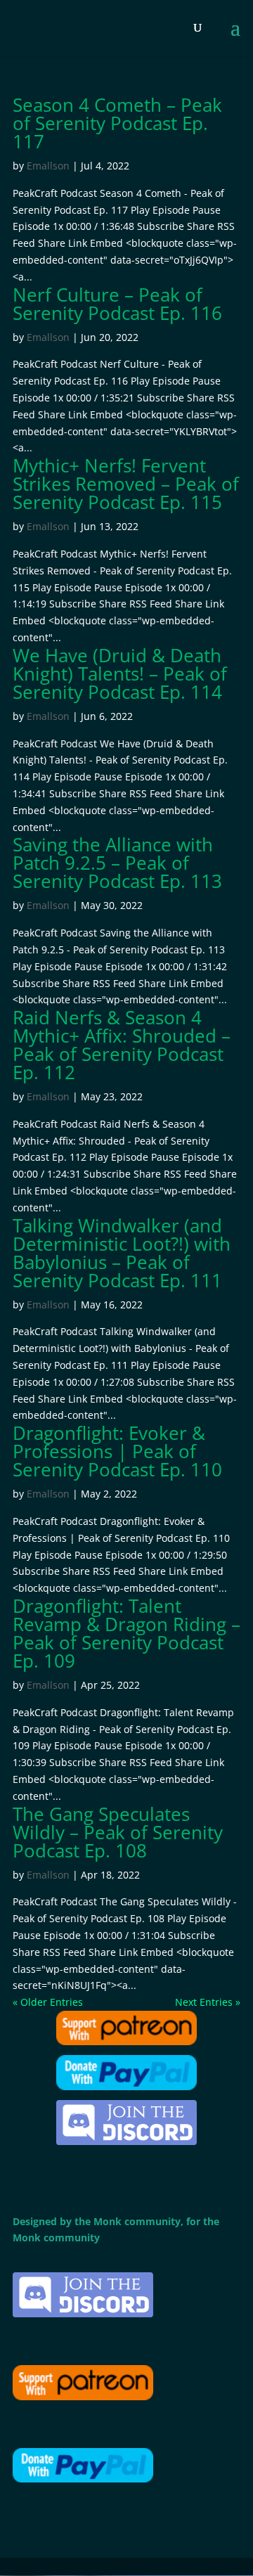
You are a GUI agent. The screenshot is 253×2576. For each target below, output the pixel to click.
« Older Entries (48, 2002)
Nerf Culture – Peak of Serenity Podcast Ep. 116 (117, 304)
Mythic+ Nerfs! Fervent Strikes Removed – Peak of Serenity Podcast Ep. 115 (126, 484)
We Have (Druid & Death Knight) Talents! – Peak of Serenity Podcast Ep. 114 (120, 674)
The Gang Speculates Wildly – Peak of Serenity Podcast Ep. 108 (118, 1832)
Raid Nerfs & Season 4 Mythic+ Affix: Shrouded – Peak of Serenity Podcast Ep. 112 (122, 1045)
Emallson (48, 166)
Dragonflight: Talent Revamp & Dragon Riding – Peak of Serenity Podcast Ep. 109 (126, 1633)
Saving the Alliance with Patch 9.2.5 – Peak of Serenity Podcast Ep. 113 (117, 863)
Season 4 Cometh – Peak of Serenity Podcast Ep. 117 (117, 123)
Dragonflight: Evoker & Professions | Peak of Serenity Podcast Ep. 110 (117, 1451)
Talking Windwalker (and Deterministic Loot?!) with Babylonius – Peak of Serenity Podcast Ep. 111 (122, 1253)
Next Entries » (208, 2002)
